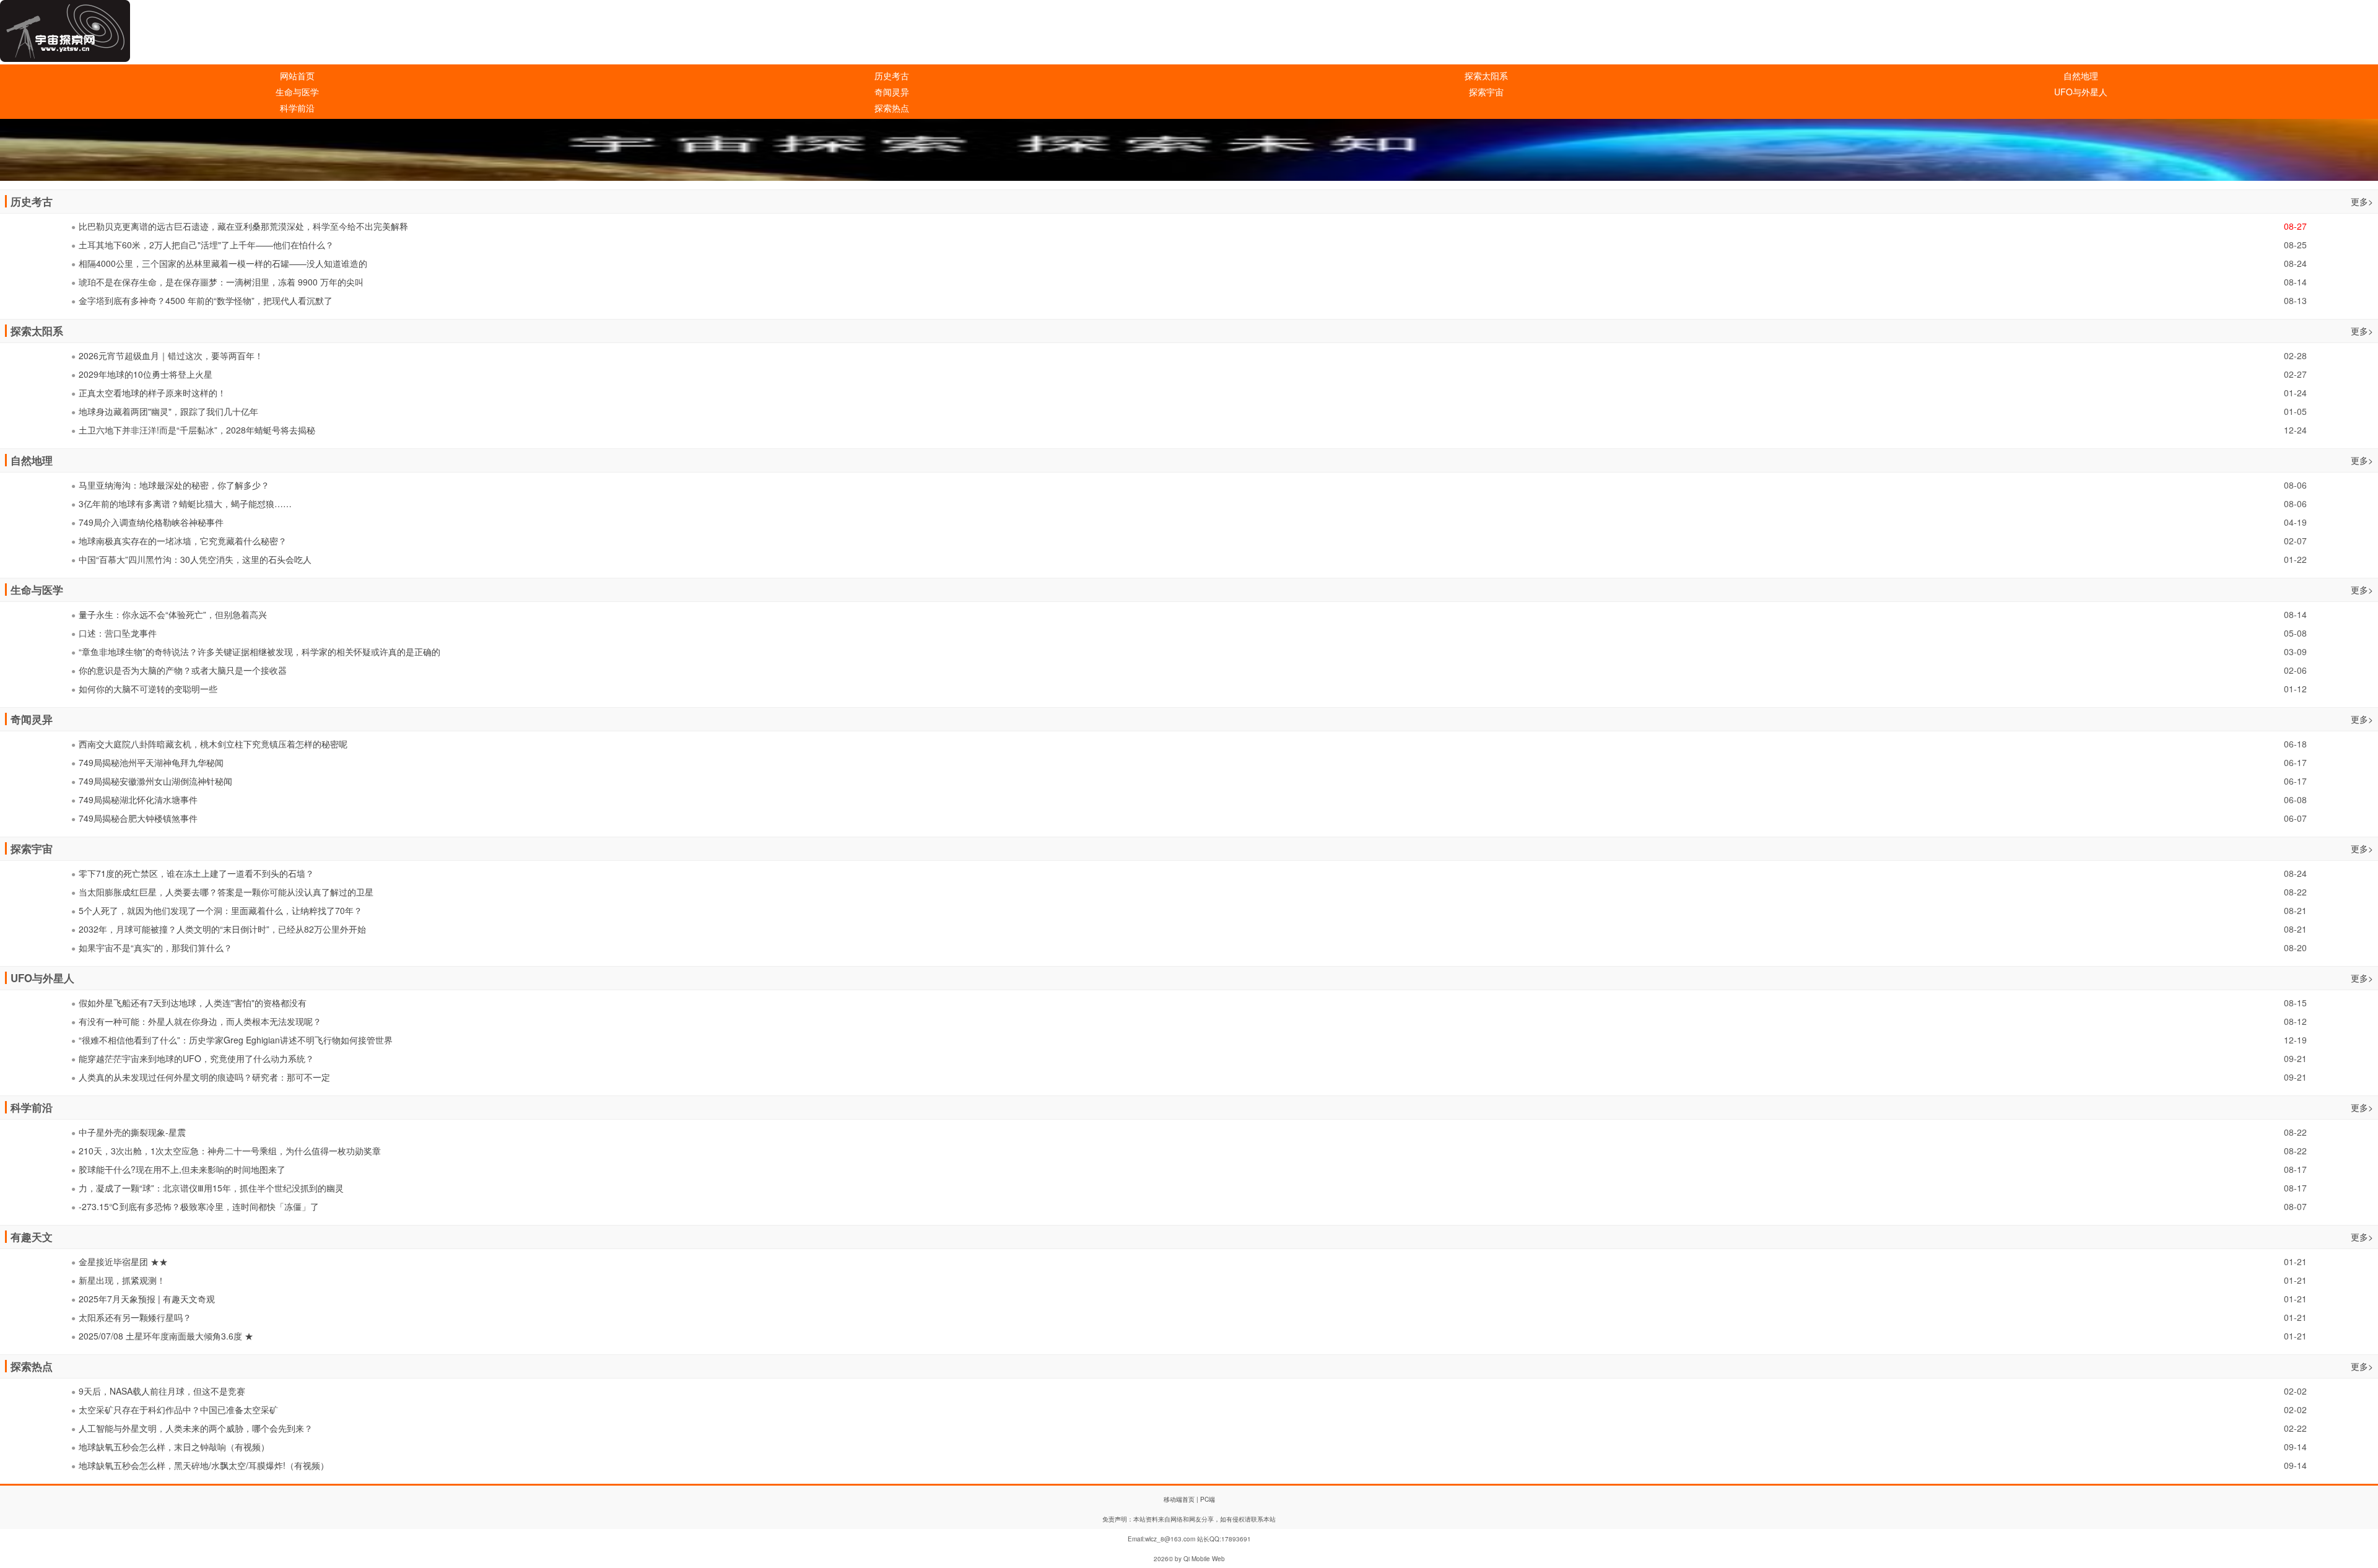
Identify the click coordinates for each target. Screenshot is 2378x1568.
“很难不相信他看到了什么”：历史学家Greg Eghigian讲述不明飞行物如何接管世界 (236, 1040)
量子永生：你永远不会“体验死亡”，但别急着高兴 (173, 614)
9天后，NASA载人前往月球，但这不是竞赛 (162, 1391)
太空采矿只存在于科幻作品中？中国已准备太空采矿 (178, 1409)
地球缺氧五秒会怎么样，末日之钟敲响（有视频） (174, 1447)
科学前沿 (297, 108)
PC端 (1208, 1499)
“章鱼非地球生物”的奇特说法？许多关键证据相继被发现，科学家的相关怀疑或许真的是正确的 (259, 651)
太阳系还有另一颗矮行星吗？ (135, 1317)
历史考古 (892, 76)
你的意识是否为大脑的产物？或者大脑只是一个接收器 (183, 670)
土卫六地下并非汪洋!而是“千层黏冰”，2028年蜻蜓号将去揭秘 (197, 430)
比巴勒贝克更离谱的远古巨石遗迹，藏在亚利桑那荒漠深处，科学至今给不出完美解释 (243, 226)
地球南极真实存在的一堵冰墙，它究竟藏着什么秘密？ (183, 541)
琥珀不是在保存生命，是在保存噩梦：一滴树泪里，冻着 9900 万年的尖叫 (221, 282)
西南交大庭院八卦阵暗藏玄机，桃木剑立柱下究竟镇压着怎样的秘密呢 (213, 744)
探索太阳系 (1486, 76)
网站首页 (297, 76)
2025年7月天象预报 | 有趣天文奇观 (147, 1299)
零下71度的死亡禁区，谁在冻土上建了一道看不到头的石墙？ (196, 873)
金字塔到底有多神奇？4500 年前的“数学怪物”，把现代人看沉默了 (206, 300)
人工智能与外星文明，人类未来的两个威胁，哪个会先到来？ (196, 1428)
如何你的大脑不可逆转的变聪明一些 (148, 689)
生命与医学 (297, 92)
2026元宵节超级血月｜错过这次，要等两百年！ (171, 355)
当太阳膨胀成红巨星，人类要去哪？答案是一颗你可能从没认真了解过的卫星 (226, 892)
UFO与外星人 (2081, 92)
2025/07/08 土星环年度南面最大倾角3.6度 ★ (166, 1336)
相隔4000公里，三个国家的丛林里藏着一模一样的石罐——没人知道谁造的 (223, 263)
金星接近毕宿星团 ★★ (123, 1261)
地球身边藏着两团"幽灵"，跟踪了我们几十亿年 (168, 411)
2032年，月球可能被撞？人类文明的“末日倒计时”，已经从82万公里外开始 (222, 929)
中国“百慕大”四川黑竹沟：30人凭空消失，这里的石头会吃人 (195, 559)
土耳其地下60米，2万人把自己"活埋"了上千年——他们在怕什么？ (206, 245)
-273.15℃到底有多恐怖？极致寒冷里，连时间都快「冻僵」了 (199, 1206)
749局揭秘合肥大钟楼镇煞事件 (138, 818)
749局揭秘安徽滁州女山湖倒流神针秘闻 (155, 781)
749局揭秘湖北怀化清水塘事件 (138, 799)
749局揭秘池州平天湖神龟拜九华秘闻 (151, 762)
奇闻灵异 (892, 92)
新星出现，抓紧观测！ (122, 1280)
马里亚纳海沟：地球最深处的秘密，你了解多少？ (174, 485)
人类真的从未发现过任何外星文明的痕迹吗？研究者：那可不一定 (204, 1077)
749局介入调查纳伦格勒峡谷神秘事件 (151, 522)
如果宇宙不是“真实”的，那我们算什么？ (155, 947)
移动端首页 (1179, 1499)
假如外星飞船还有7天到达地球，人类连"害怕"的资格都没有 (193, 1003)
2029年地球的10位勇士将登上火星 (146, 374)
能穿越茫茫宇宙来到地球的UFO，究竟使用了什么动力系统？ (196, 1058)
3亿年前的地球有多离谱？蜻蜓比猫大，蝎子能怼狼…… (185, 503)
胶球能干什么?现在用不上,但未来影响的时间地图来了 (182, 1169)
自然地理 (2081, 76)
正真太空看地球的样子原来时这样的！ (152, 393)
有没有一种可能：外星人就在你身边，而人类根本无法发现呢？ (200, 1021)
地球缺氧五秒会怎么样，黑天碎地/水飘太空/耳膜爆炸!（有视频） (204, 1465)
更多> (2362, 201)
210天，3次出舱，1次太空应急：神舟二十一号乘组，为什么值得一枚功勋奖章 (230, 1151)
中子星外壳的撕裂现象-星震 (132, 1132)
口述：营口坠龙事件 (118, 633)
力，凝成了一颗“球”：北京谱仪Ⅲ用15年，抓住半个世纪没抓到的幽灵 (211, 1188)
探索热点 (892, 108)
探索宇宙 (1486, 92)
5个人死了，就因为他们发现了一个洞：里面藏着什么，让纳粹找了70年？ (220, 910)
